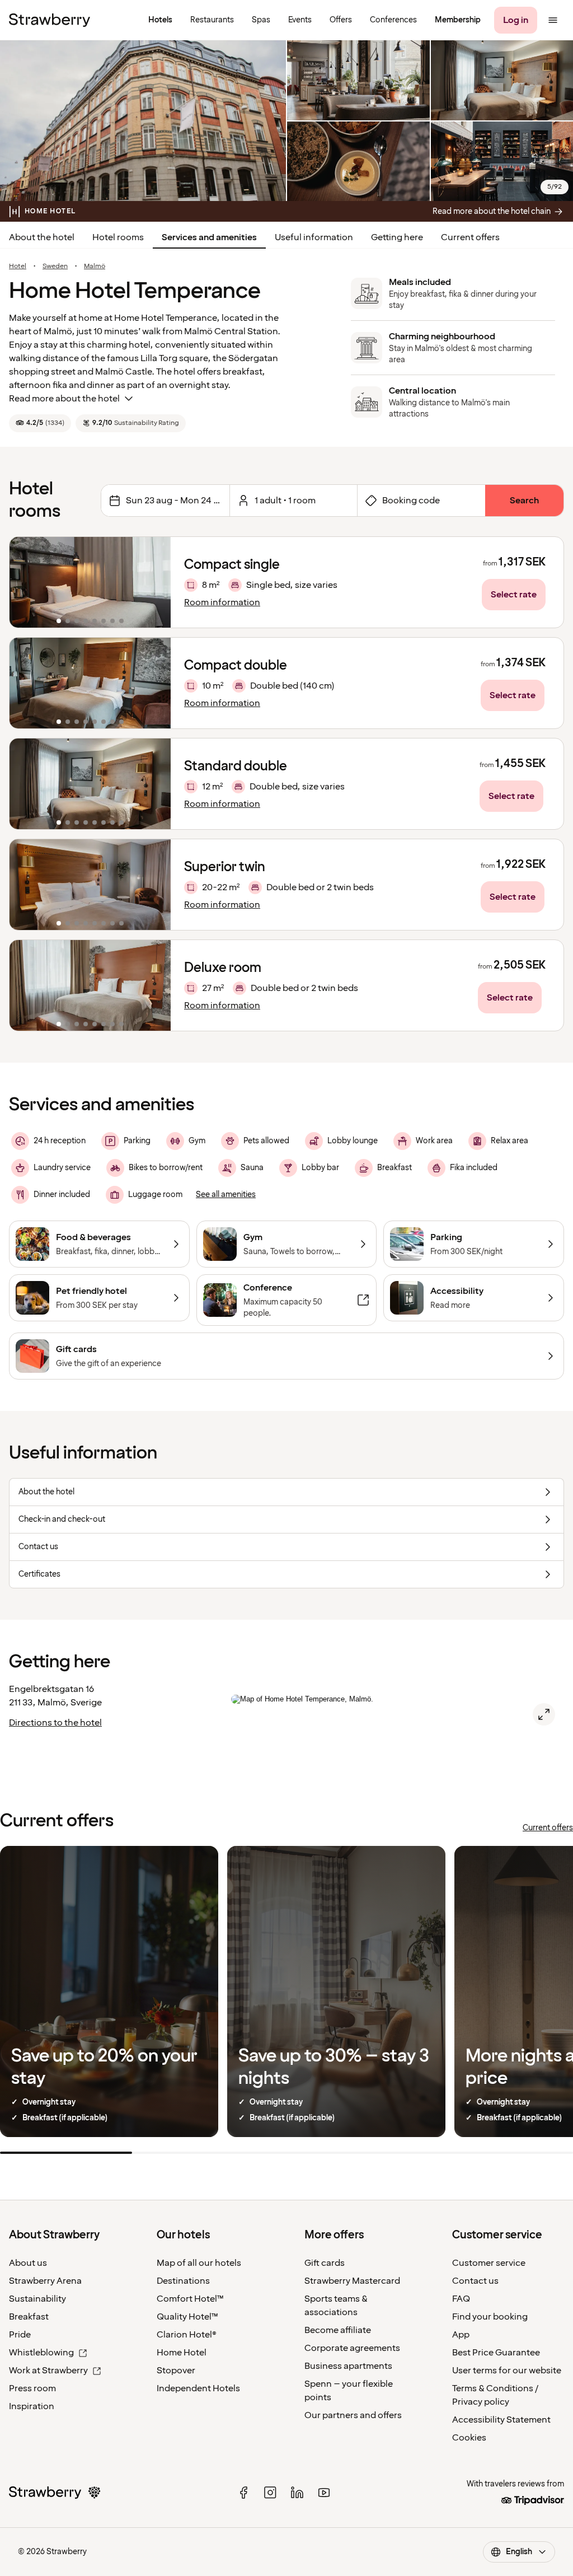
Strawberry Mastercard (352, 2281)
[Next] (155, 582)
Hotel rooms (118, 237)
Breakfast (29, 2317)
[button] (90, 582)
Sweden (55, 267)
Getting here (397, 237)
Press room (32, 2388)
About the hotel (42, 237)
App (461, 2335)
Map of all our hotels (199, 2263)
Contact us (475, 2281)
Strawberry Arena (45, 2281)
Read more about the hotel (64, 399)
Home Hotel (182, 2353)
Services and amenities (209, 237)
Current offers (470, 237)
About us (28, 2263)
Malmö (95, 267)
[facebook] (243, 2493)
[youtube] (324, 2493)
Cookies (469, 2438)
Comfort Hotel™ (190, 2299)
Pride (20, 2335)
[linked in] (297, 2493)
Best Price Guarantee (496, 2353)
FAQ (461, 2299)
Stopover (176, 2371)
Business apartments (348, 2366)
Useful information (314, 237)
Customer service (489, 2263)
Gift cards (325, 2263)
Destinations (183, 2281)
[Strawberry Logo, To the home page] (50, 20)
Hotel (18, 267)
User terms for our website (507, 2371)
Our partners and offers (353, 2415)
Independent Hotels (198, 2388)
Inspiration (32, 2406)
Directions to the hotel (55, 1723)
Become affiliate (338, 2330)
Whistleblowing (41, 2353)
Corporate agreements (352, 2348)
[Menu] (553, 20)
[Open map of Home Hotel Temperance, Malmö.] (544, 1714)
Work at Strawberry (48, 2371)
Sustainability (37, 2299)
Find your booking (490, 2317)
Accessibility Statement (501, 2420)
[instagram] (270, 2493)
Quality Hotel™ (187, 2317)
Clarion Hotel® (187, 2335)
